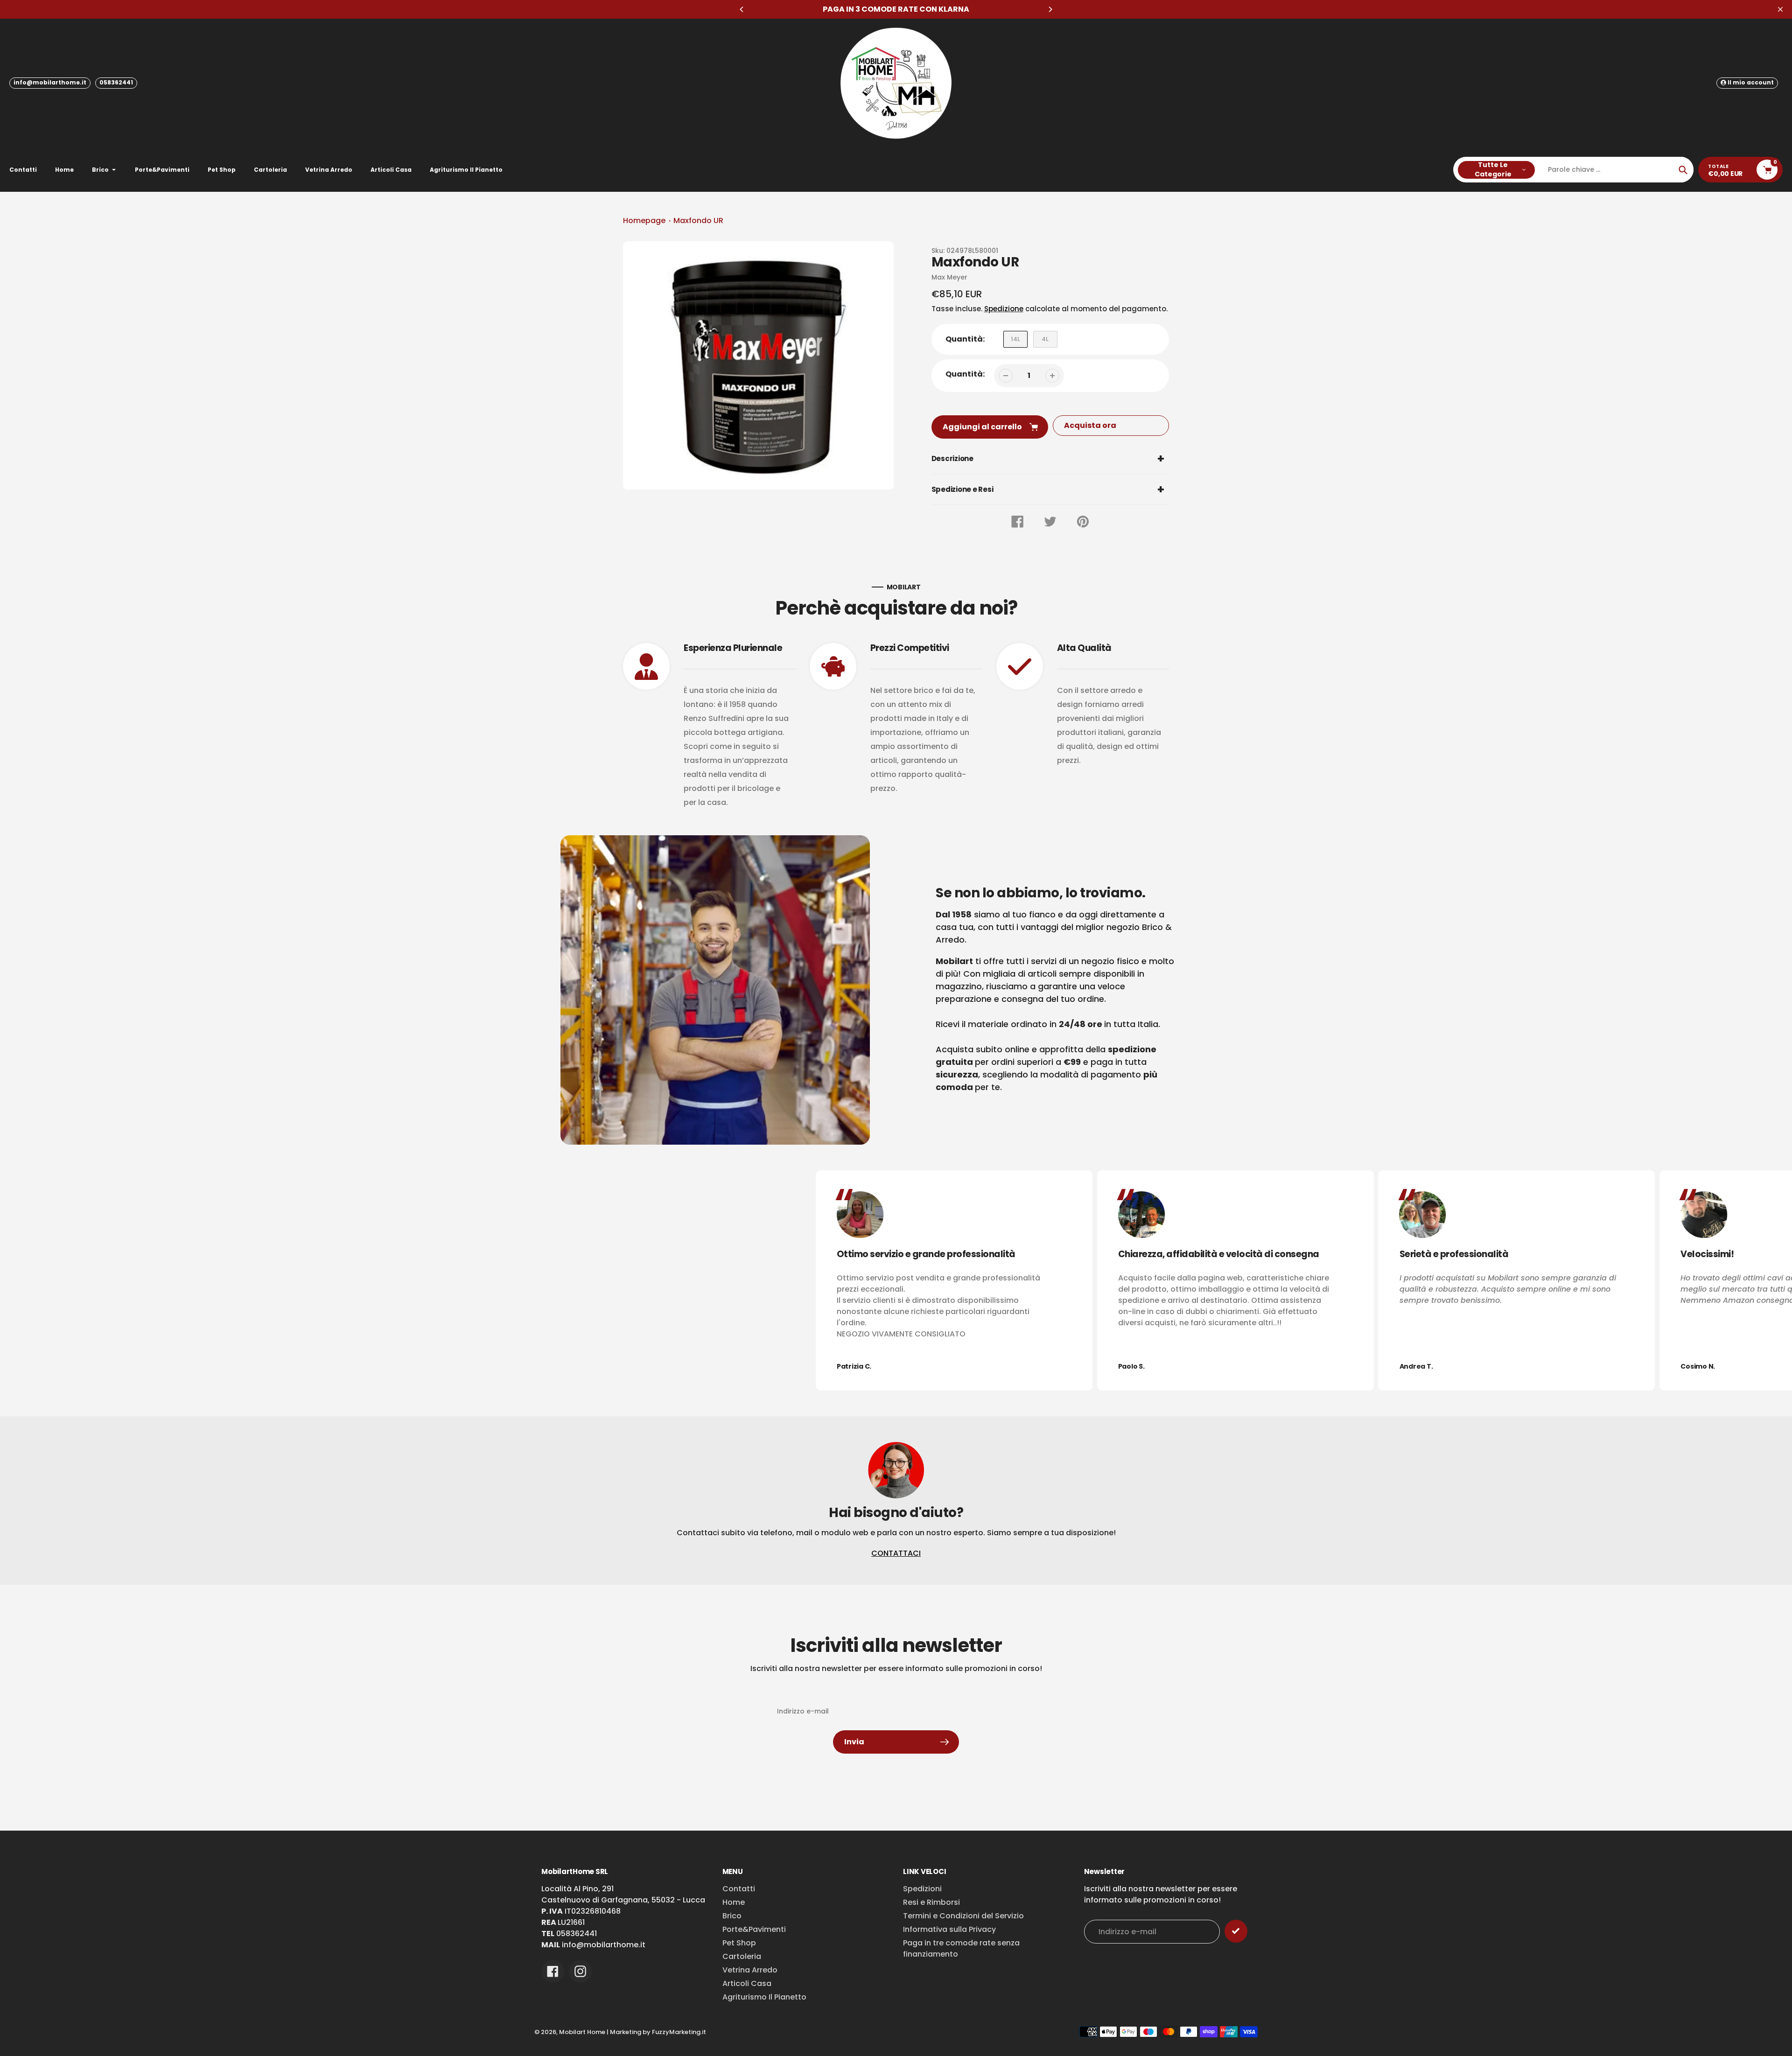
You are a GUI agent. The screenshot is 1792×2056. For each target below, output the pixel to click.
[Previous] (742, 9)
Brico (732, 1916)
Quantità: (965, 374)
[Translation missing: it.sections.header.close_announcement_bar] (1780, 9)
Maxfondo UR (698, 220)
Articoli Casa (747, 1983)
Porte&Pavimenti (754, 1929)
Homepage (644, 220)
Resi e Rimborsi (931, 1902)
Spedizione (1004, 309)
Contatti (739, 1889)
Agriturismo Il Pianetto (764, 1997)
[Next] (1050, 9)
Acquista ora (1090, 425)
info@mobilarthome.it (50, 82)
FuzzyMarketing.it (679, 2032)
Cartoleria (742, 1956)
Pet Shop (739, 1943)
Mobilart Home (582, 2032)
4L (1045, 339)
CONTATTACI (896, 1553)
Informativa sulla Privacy (949, 1929)
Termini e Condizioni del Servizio (963, 1916)
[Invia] (1236, 1931)
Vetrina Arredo (750, 1970)
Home (734, 1902)
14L (1015, 339)
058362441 (116, 82)
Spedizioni (922, 1889)
